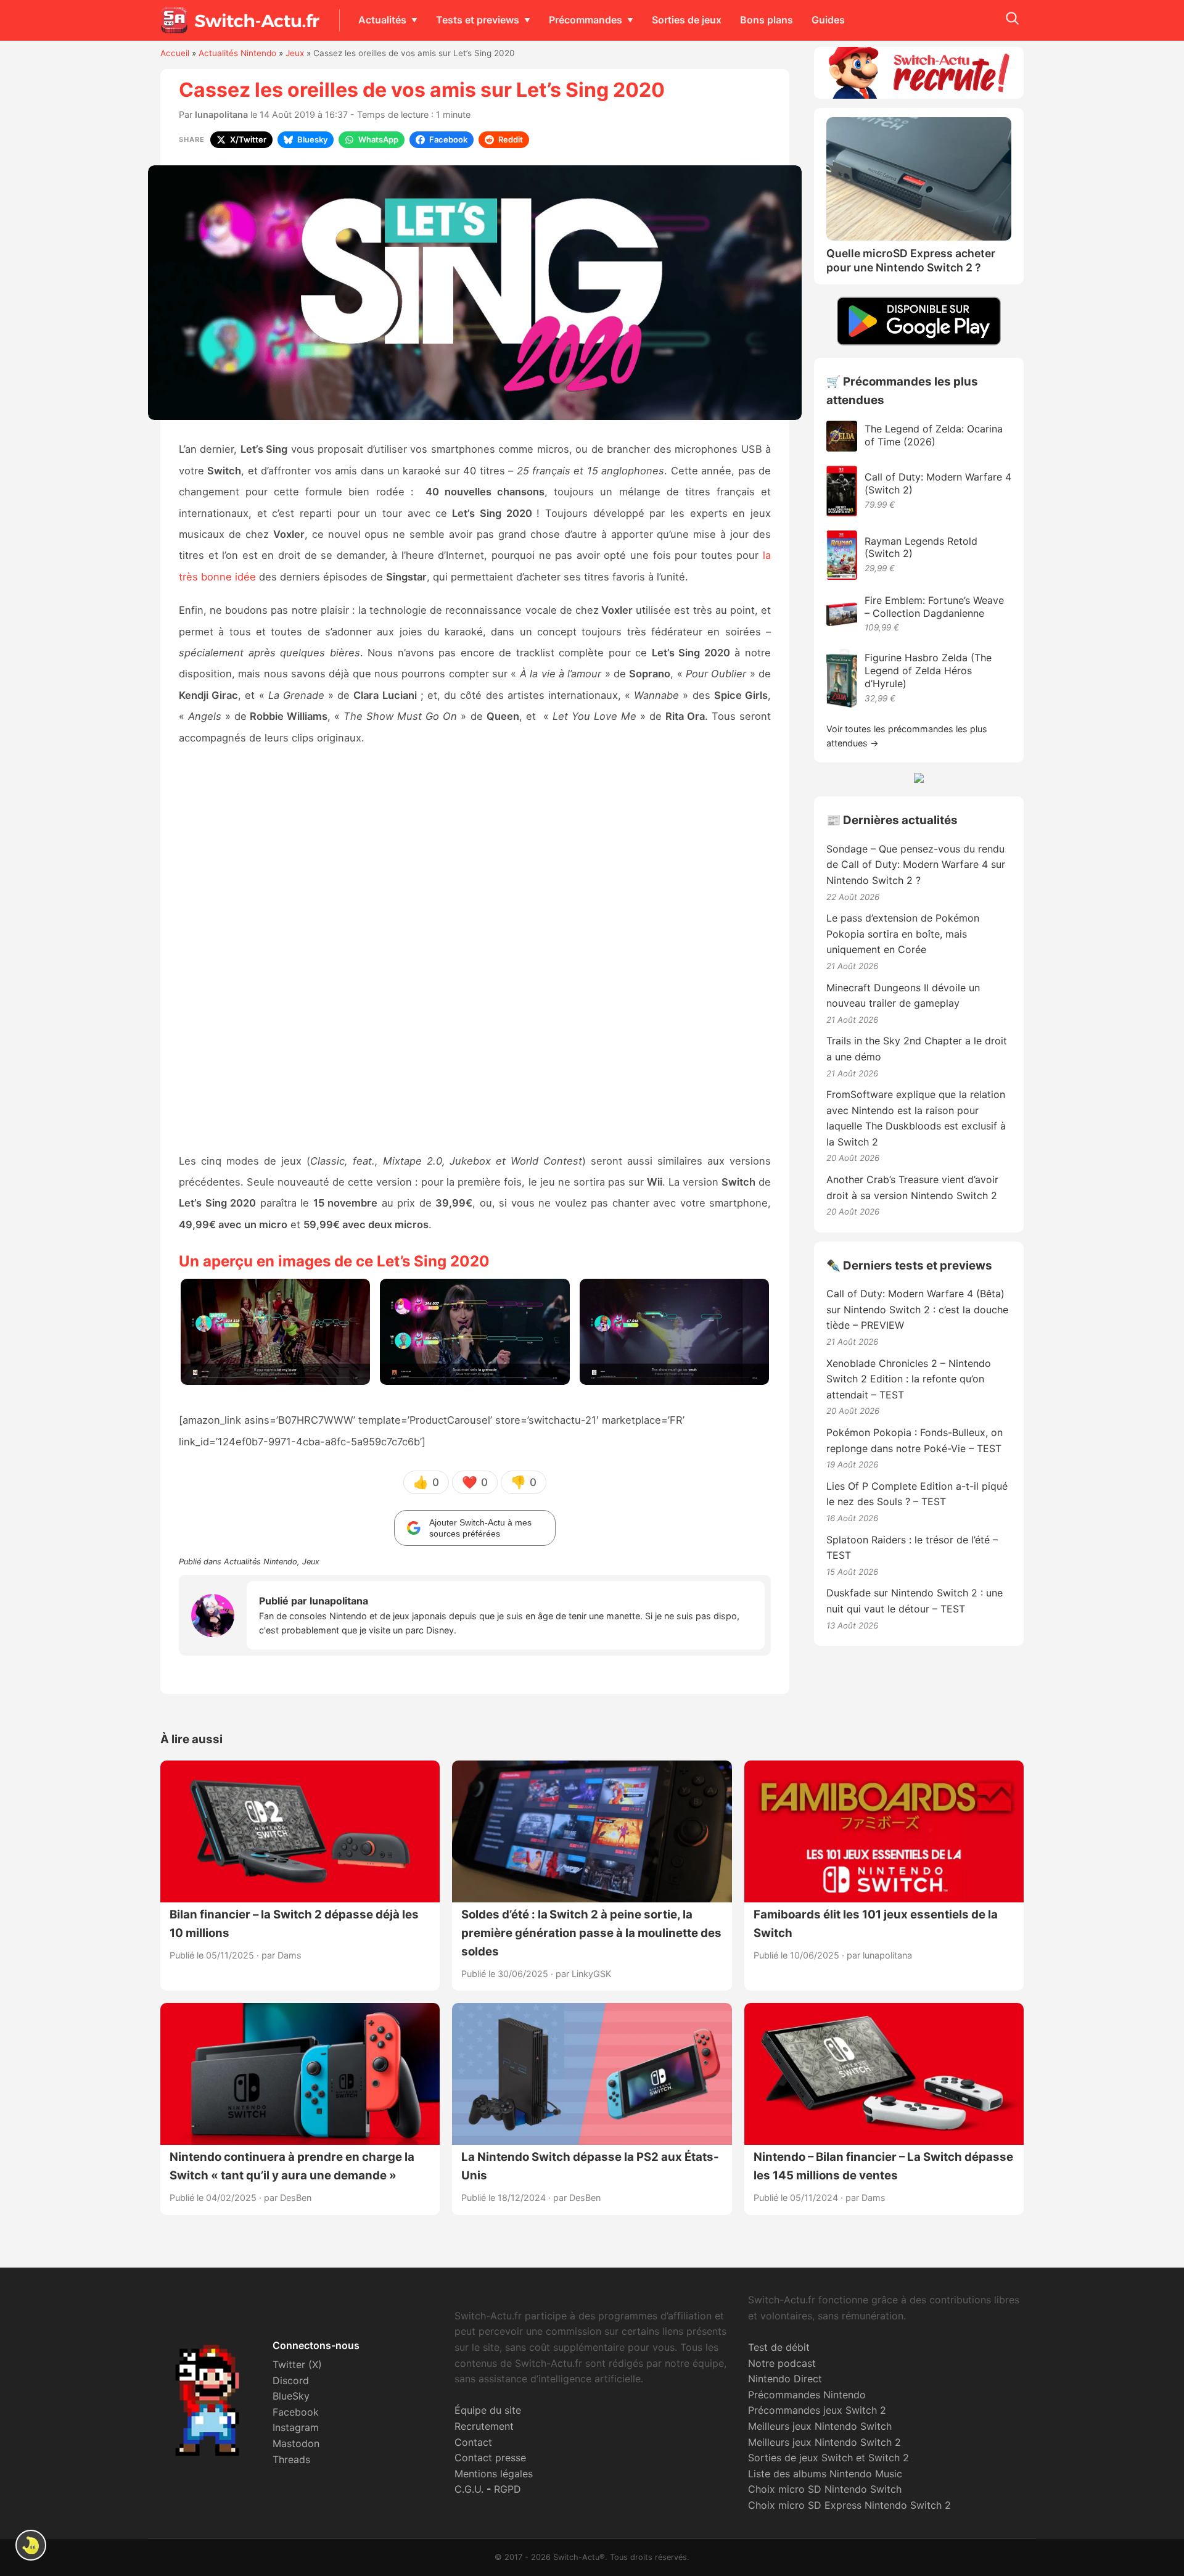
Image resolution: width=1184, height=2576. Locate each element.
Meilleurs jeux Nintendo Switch (820, 2426)
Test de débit (779, 2347)
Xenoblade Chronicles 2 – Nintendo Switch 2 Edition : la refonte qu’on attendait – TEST (909, 1379)
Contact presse (490, 2458)
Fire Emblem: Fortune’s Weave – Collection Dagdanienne (934, 607)
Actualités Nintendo (237, 53)
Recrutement (484, 2426)
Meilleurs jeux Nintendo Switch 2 (824, 2442)
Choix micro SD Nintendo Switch (825, 2489)
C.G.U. (469, 2489)
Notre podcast (782, 2363)
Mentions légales (494, 2474)
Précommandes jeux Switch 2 (817, 2410)
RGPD (508, 2489)
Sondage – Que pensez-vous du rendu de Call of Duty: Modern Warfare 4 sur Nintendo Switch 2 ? (916, 865)
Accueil (175, 53)
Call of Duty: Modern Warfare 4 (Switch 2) (938, 483)
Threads (291, 2459)
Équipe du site (488, 2410)
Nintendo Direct (785, 2379)
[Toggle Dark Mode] (31, 2545)
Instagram (296, 2427)
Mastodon (296, 2443)
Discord (291, 2380)
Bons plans (767, 20)
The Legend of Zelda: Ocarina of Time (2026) (934, 435)
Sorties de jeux (687, 20)
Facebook (296, 2412)
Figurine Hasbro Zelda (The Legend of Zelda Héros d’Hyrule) (928, 671)
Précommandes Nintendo (807, 2395)
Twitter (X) (297, 2364)
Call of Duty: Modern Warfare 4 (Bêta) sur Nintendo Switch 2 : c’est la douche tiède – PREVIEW (917, 1309)
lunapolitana (221, 114)
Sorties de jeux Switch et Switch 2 (828, 2458)
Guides (828, 20)
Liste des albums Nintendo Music (825, 2474)
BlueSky (291, 2396)
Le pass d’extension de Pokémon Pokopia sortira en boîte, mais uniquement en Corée (903, 934)
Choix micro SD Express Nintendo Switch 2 (849, 2505)
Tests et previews (478, 20)
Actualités (382, 20)
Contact (473, 2442)
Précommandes (586, 20)
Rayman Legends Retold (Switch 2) (921, 547)
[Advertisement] (475, 950)
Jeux (295, 53)
